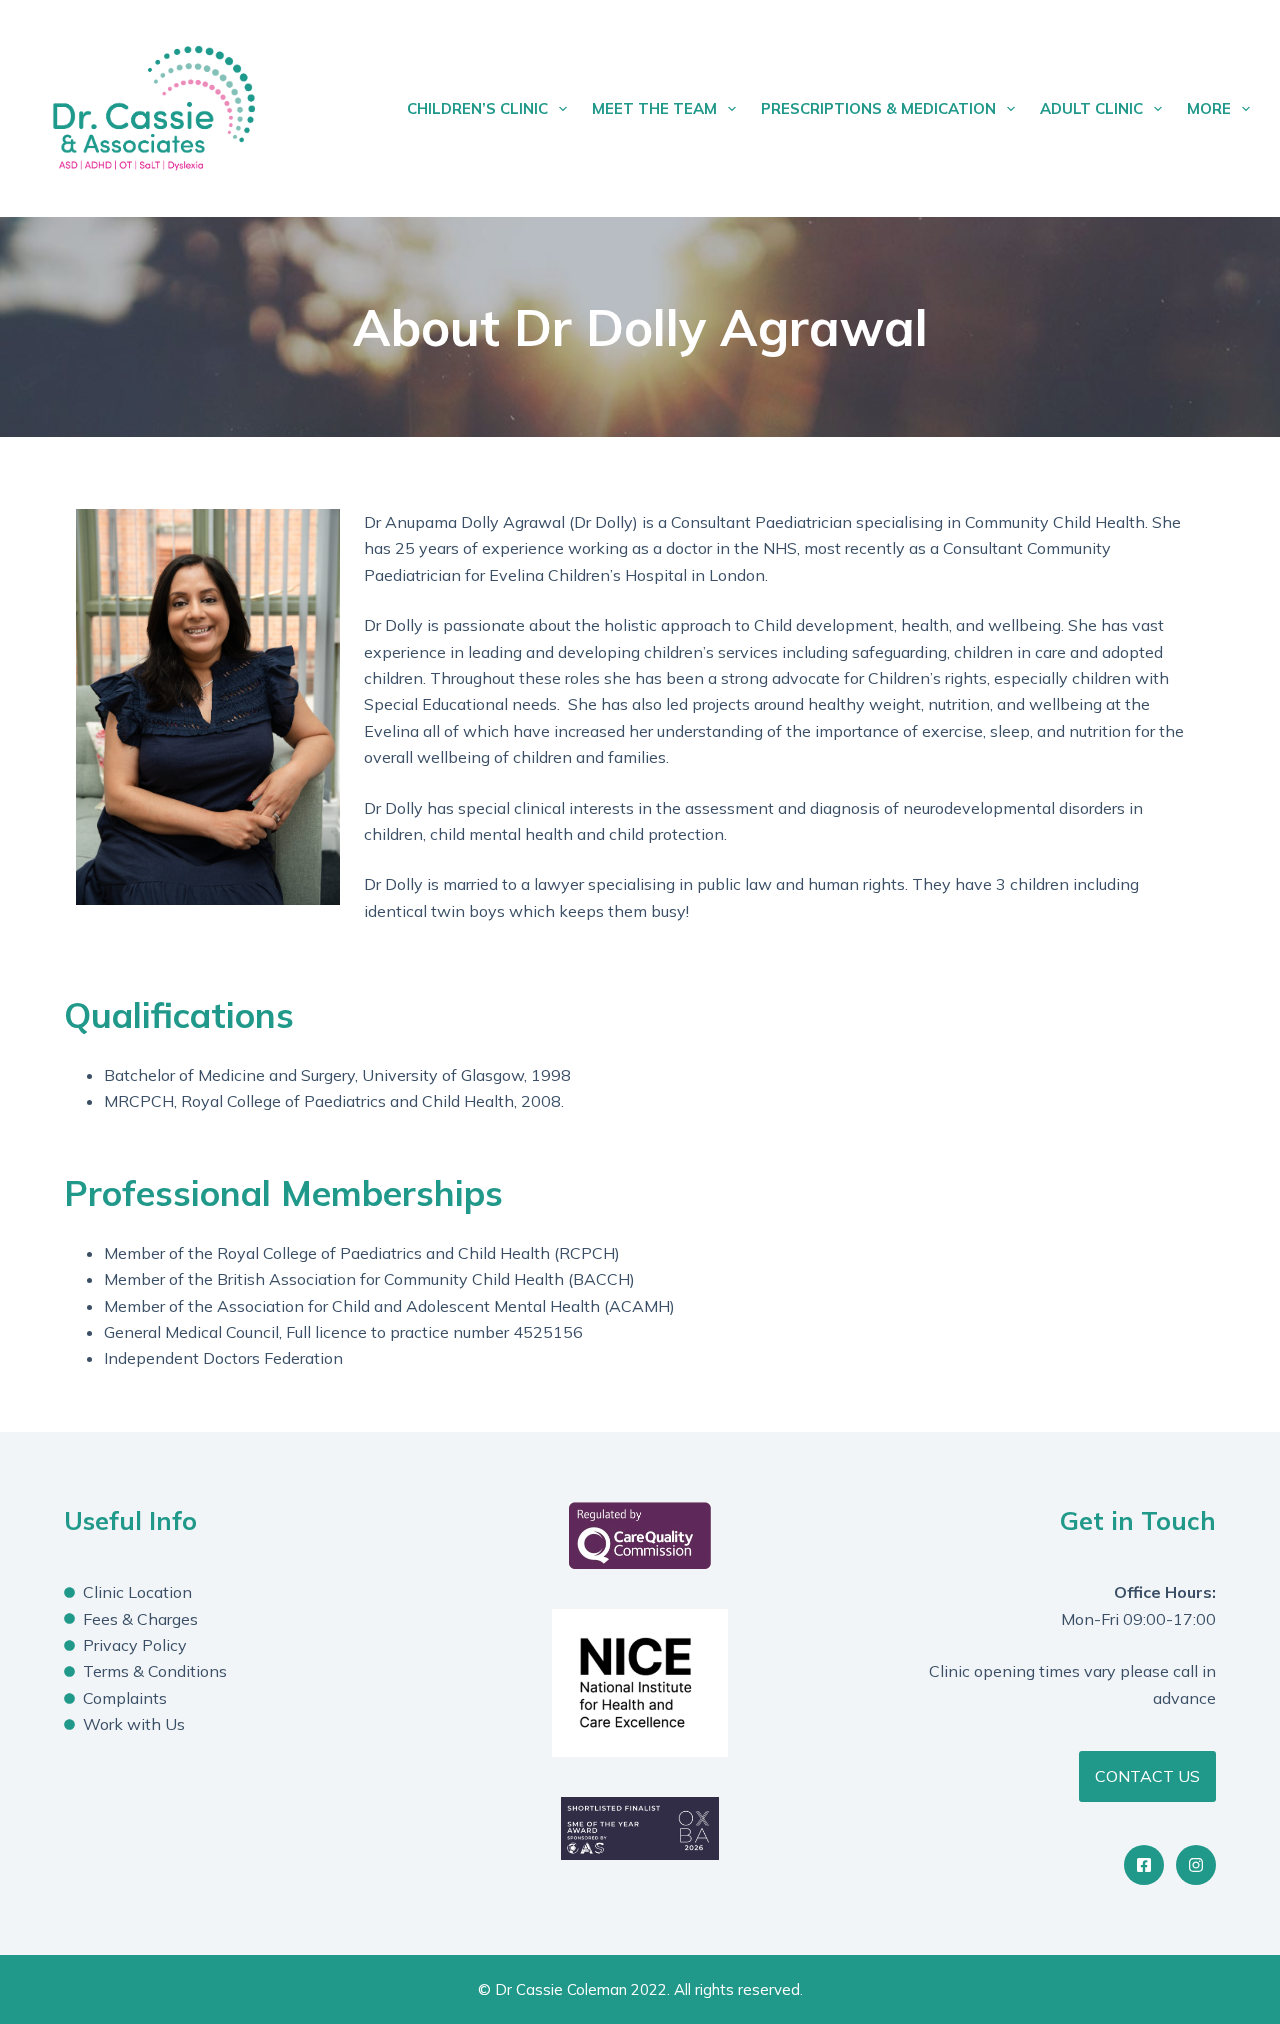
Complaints (125, 1698)
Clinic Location (137, 1592)
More (1209, 108)
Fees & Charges (140, 1619)
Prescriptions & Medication (878, 108)
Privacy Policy (135, 1645)
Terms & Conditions (155, 1671)
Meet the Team (654, 108)
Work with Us (134, 1724)
